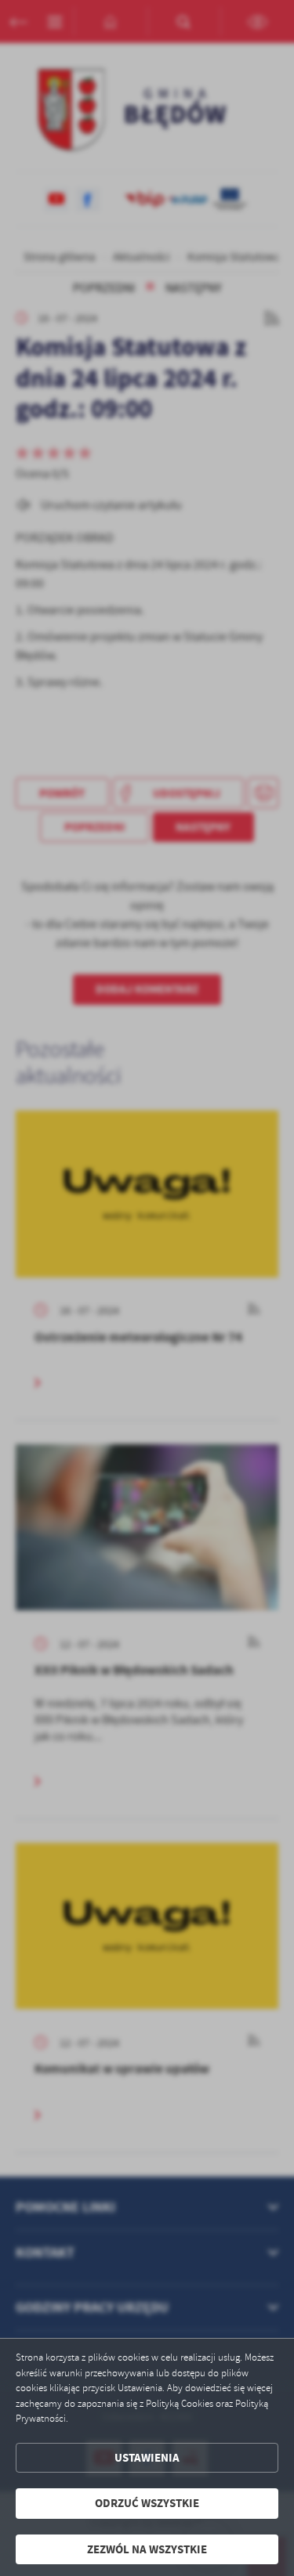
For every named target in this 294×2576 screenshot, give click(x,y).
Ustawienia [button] (147, 2458)
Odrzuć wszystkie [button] (147, 2503)
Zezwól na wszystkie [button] (147, 2549)
